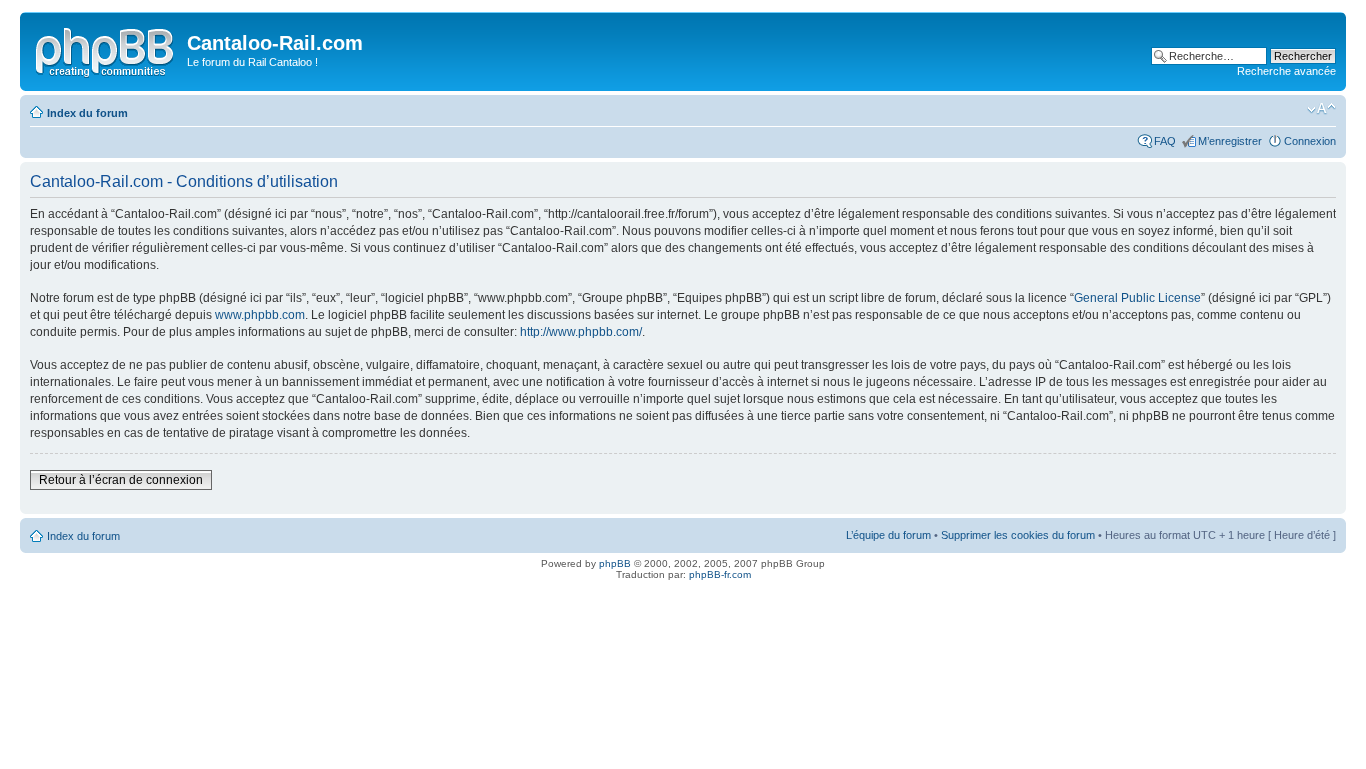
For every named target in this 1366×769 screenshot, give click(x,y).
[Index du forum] (106, 49)
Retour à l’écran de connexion (121, 480)
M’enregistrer (1230, 141)
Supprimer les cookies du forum (1018, 535)
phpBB (615, 563)
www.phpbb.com (260, 315)
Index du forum (87, 113)
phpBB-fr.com (720, 574)
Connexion (1310, 141)
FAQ (1165, 141)
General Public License (1137, 298)
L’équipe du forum (888, 535)
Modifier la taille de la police (1321, 109)
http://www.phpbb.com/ (581, 332)
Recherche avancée (1286, 71)
